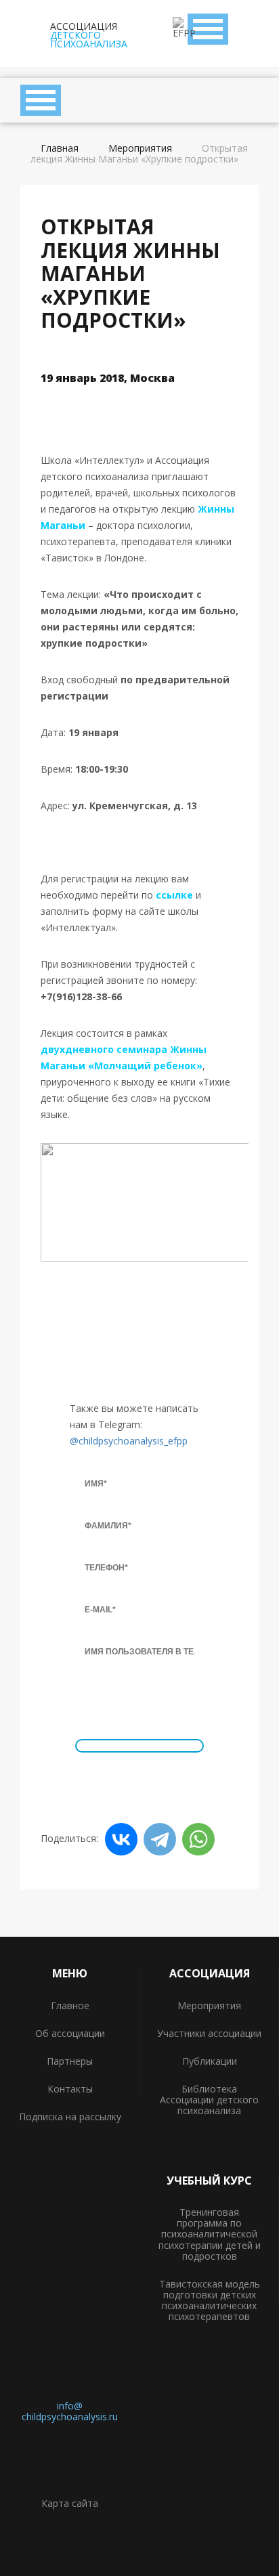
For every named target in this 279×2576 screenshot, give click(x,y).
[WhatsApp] (198, 1839)
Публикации (210, 2061)
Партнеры (70, 2061)
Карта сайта (70, 2503)
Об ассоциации (70, 2033)
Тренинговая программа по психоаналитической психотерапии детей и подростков (210, 2234)
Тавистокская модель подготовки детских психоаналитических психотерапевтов (210, 2300)
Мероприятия (140, 148)
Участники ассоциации (209, 2033)
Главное (70, 2005)
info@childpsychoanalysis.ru (70, 2411)
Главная (60, 148)
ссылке (174, 895)
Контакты (70, 2089)
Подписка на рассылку (70, 2117)
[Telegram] (160, 1839)
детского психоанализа (89, 34)
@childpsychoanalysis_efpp (129, 1441)
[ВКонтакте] (121, 1839)
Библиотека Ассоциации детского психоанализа (209, 2100)
